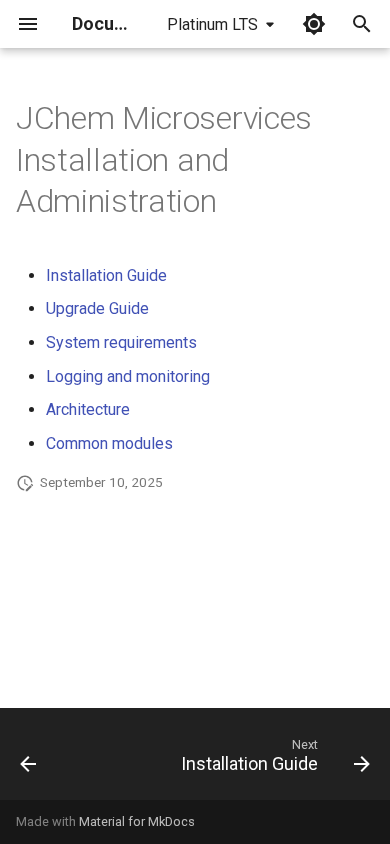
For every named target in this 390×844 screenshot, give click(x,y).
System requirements (121, 342)
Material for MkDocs (137, 821)
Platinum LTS (212, 24)
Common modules (109, 443)
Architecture (88, 409)
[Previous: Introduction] (28, 760)
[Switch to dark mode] (314, 24)
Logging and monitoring (128, 376)
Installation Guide (106, 275)
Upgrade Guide (97, 308)
